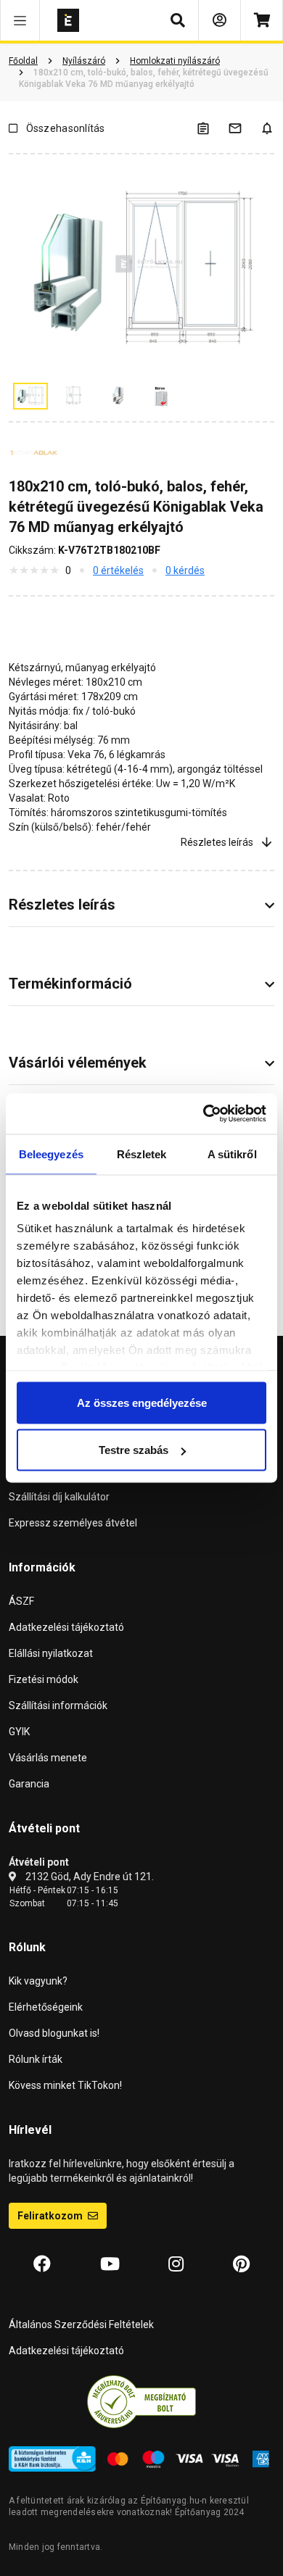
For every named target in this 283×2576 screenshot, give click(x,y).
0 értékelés (118, 570)
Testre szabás (134, 1450)
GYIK (19, 1732)
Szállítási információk (58, 1705)
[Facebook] (42, 2264)
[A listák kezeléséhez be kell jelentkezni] (212, 128)
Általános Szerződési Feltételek (81, 2324)
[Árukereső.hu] (141, 2401)
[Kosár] (262, 20)
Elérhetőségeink (46, 2007)
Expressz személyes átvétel (73, 1523)
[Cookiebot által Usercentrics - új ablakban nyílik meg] (204, 1114)
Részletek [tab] (142, 1154)
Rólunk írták (36, 2059)
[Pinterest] (241, 2264)
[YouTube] (110, 2264)
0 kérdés (185, 570)
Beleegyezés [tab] (51, 1154)
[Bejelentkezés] (220, 20)
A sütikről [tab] (232, 1154)
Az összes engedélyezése (142, 1402)
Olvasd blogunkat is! (54, 2033)
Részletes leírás (217, 842)
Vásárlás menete (48, 1758)
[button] (20, 20)
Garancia (29, 1784)
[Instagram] (176, 2264)
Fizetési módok (44, 1679)
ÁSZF (21, 1601)
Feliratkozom (51, 2216)
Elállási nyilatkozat (51, 1653)
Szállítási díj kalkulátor (59, 1497)
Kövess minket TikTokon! (65, 2085)
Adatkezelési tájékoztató (66, 1627)
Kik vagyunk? (38, 1981)
